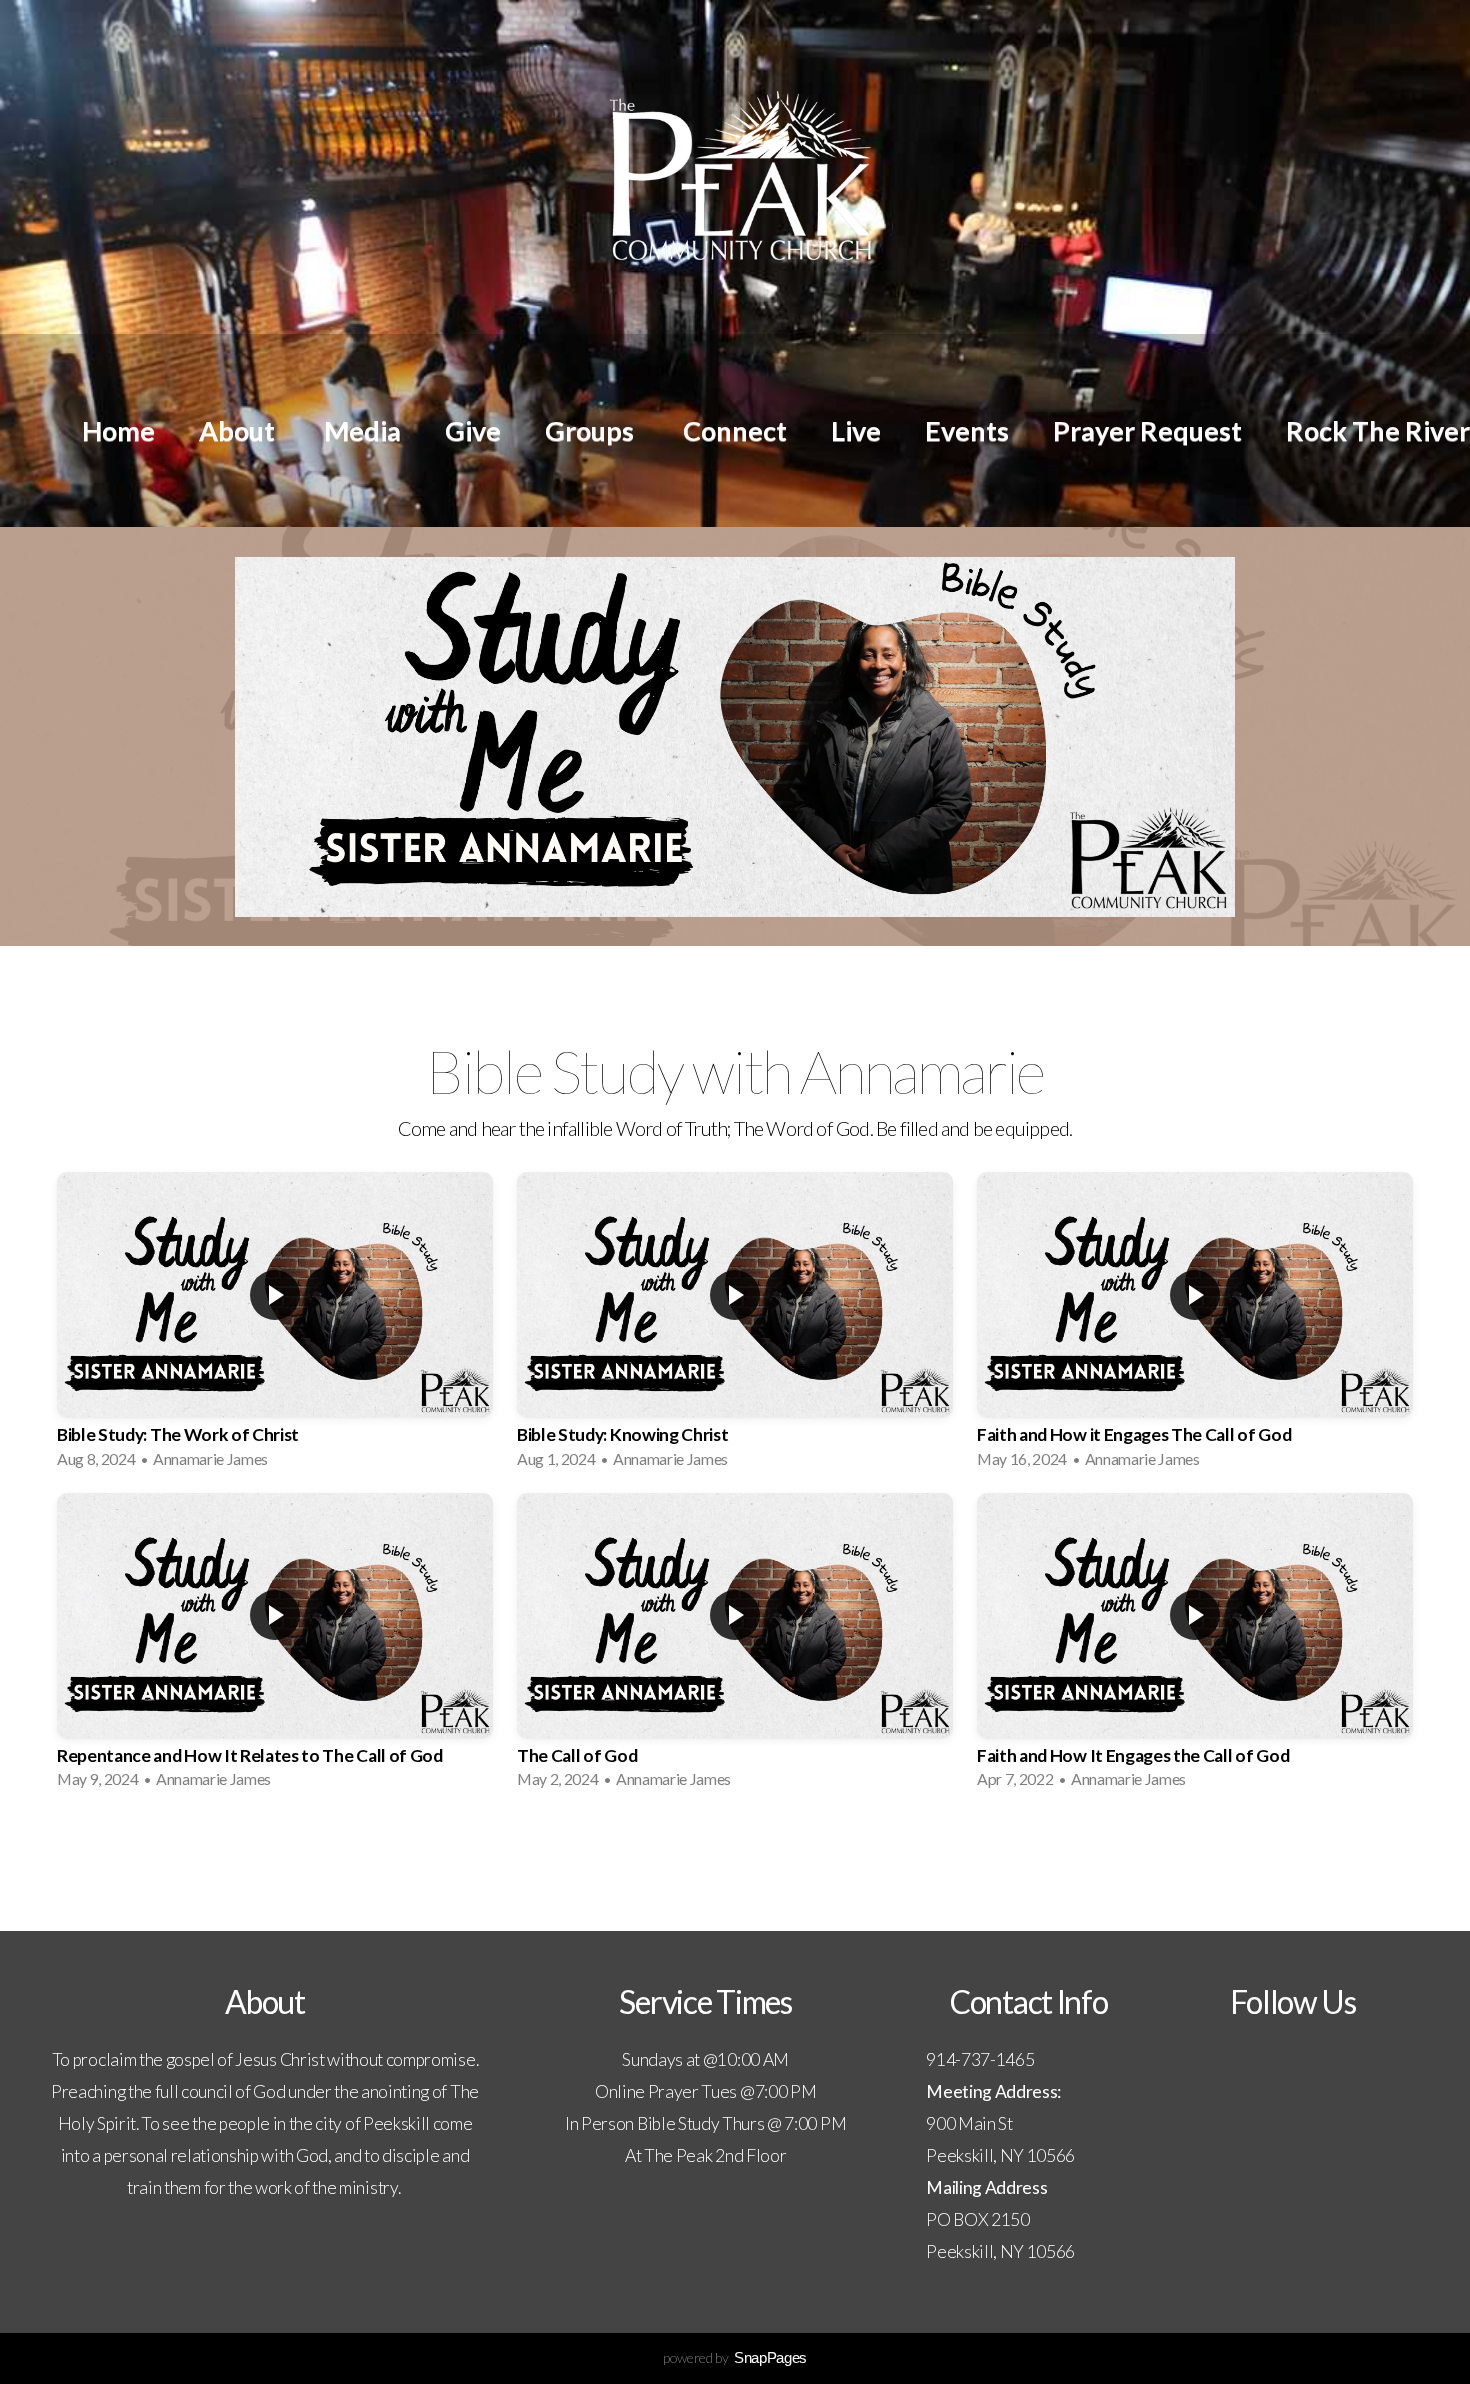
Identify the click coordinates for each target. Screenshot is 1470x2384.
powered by (735, 2357)
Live (856, 430)
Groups (592, 430)
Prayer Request (1147, 430)
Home (118, 430)
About (239, 430)
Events (967, 430)
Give (473, 430)
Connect (735, 430)
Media (362, 430)
